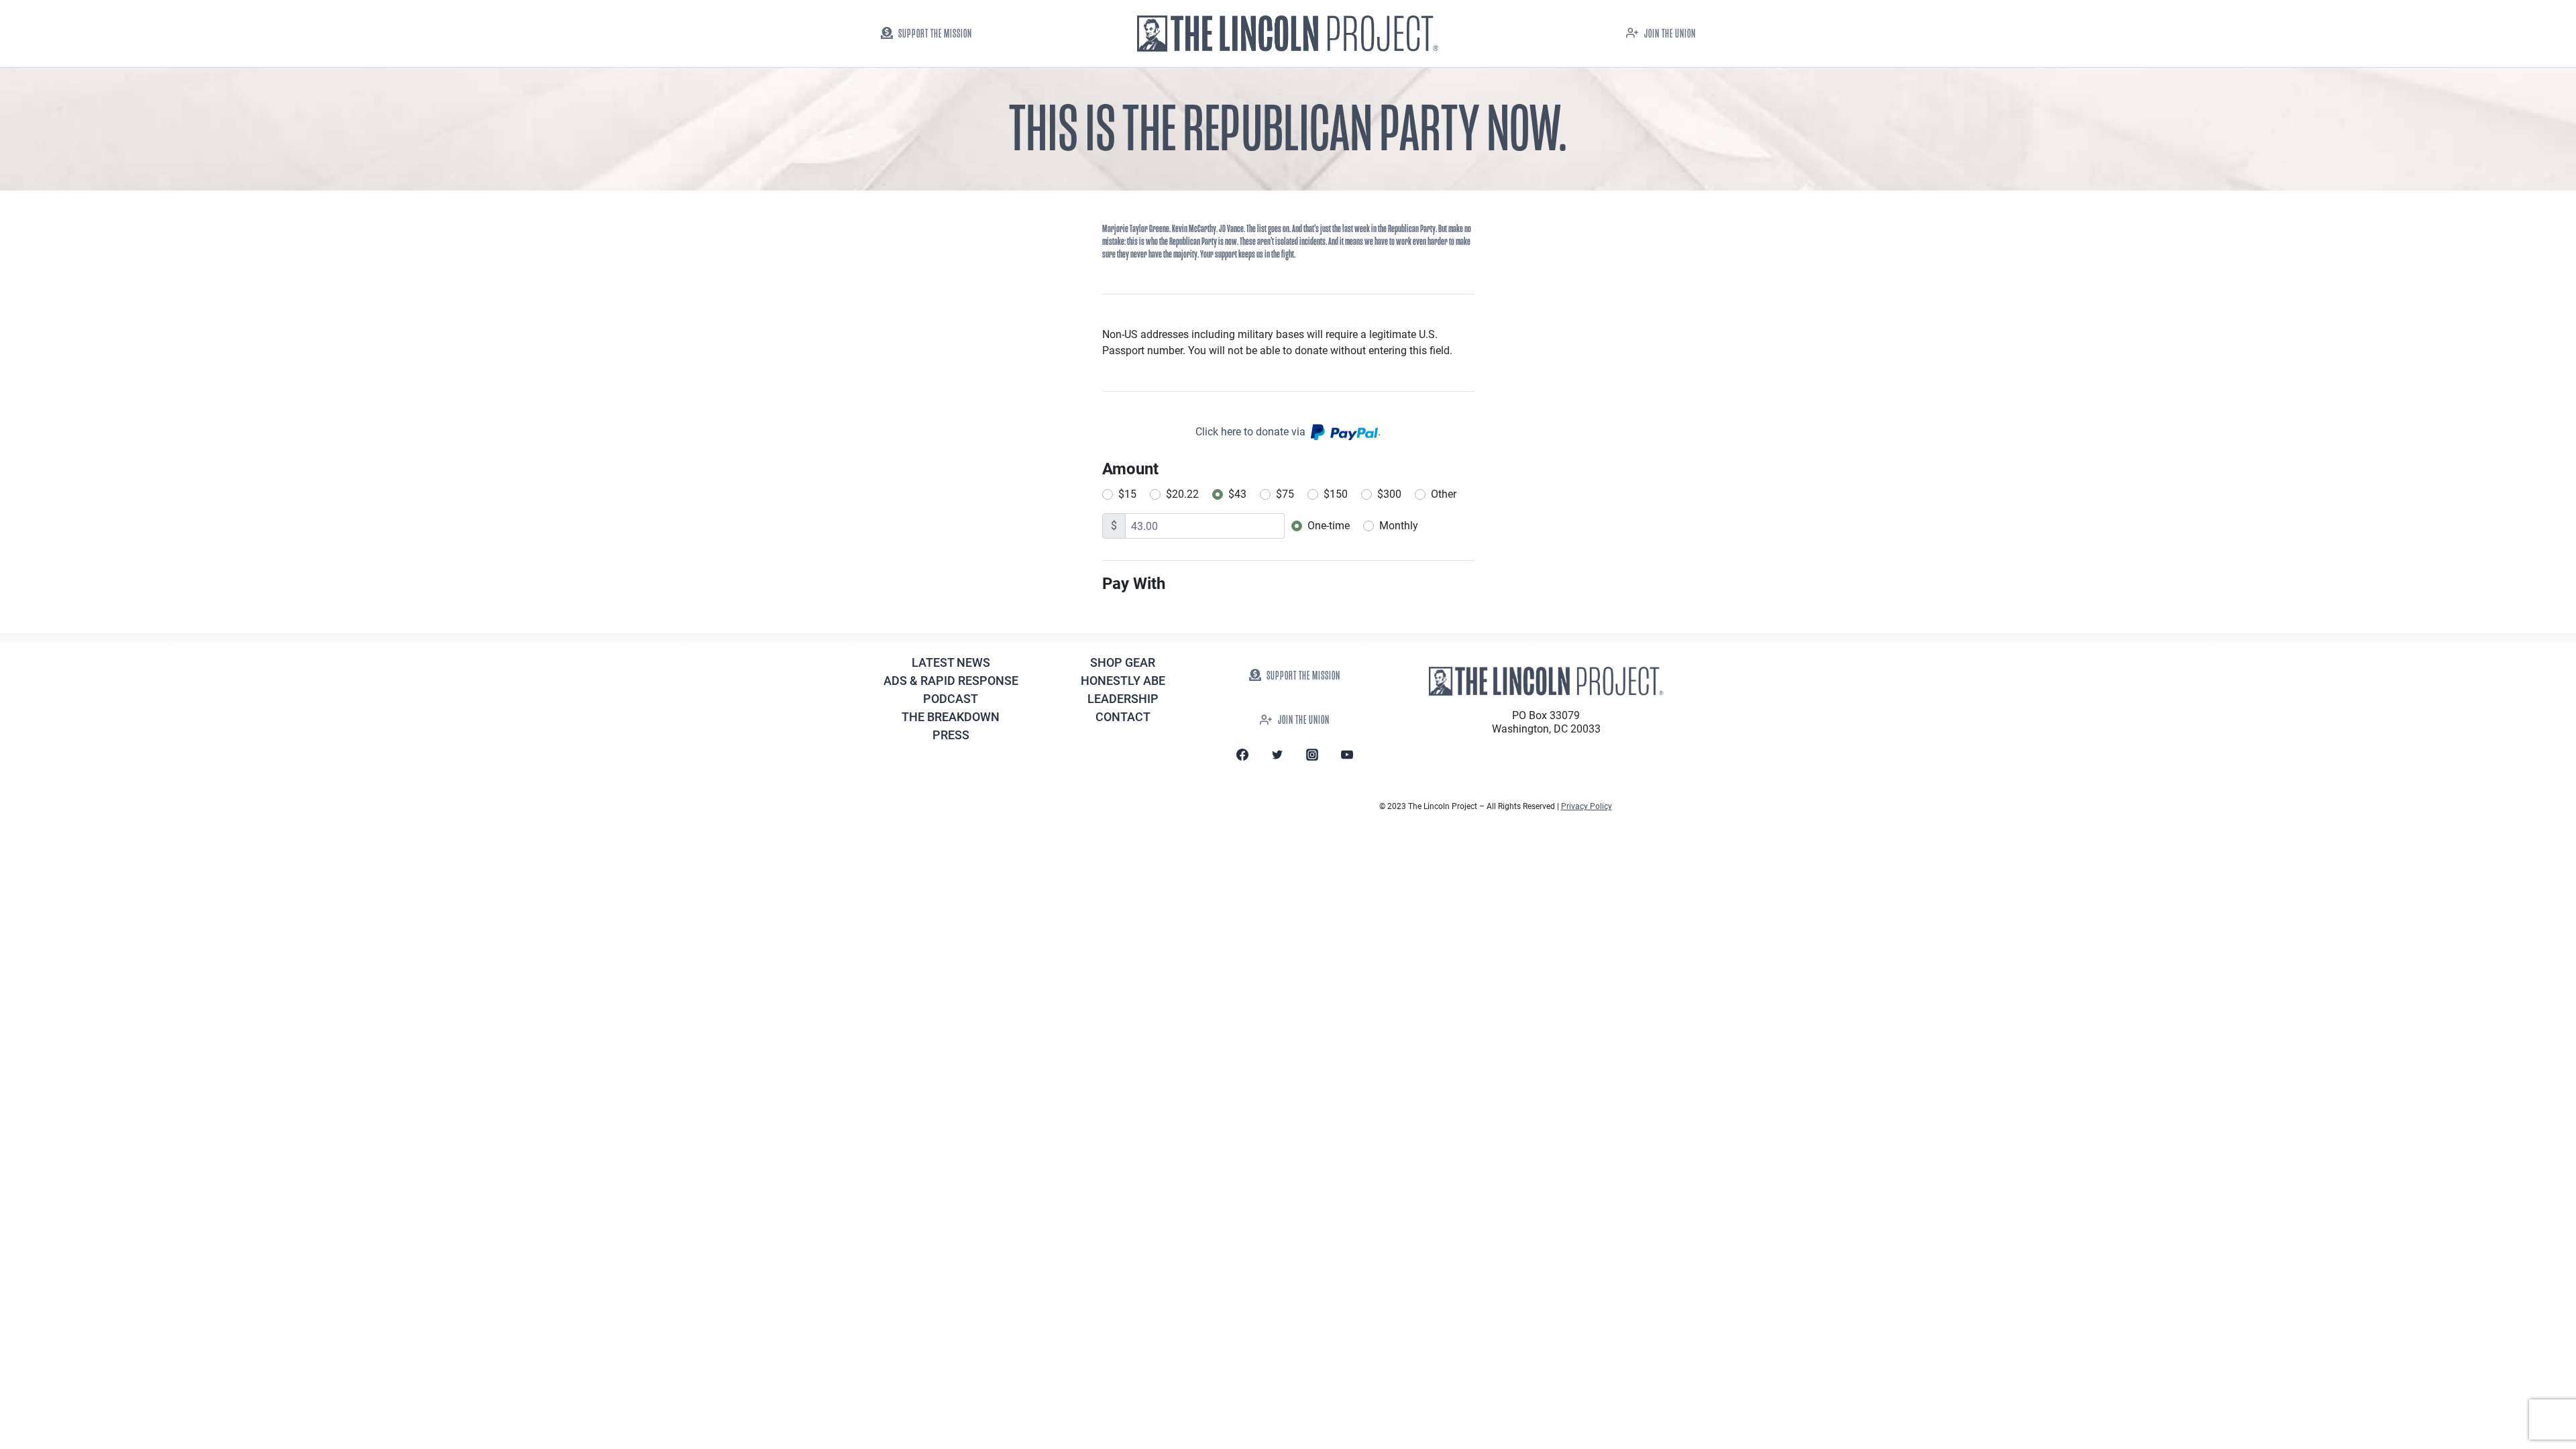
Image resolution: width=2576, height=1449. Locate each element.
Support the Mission (935, 34)
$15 (1127, 494)
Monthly (1399, 526)
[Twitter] (1277, 755)
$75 (1285, 494)
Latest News (951, 662)
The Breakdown (951, 717)
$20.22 (1182, 494)
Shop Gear (1123, 662)
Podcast (951, 699)
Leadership (1123, 699)
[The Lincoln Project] (1288, 34)
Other (1444, 494)
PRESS (951, 735)
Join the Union (1670, 34)
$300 (1389, 494)
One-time (1329, 526)
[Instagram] (1312, 755)
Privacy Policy (1587, 806)
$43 (1237, 494)
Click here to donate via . (1288, 432)
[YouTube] (1347, 755)
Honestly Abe (1123, 681)
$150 (1336, 494)
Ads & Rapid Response (951, 681)
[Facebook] (1242, 755)
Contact (1123, 717)
